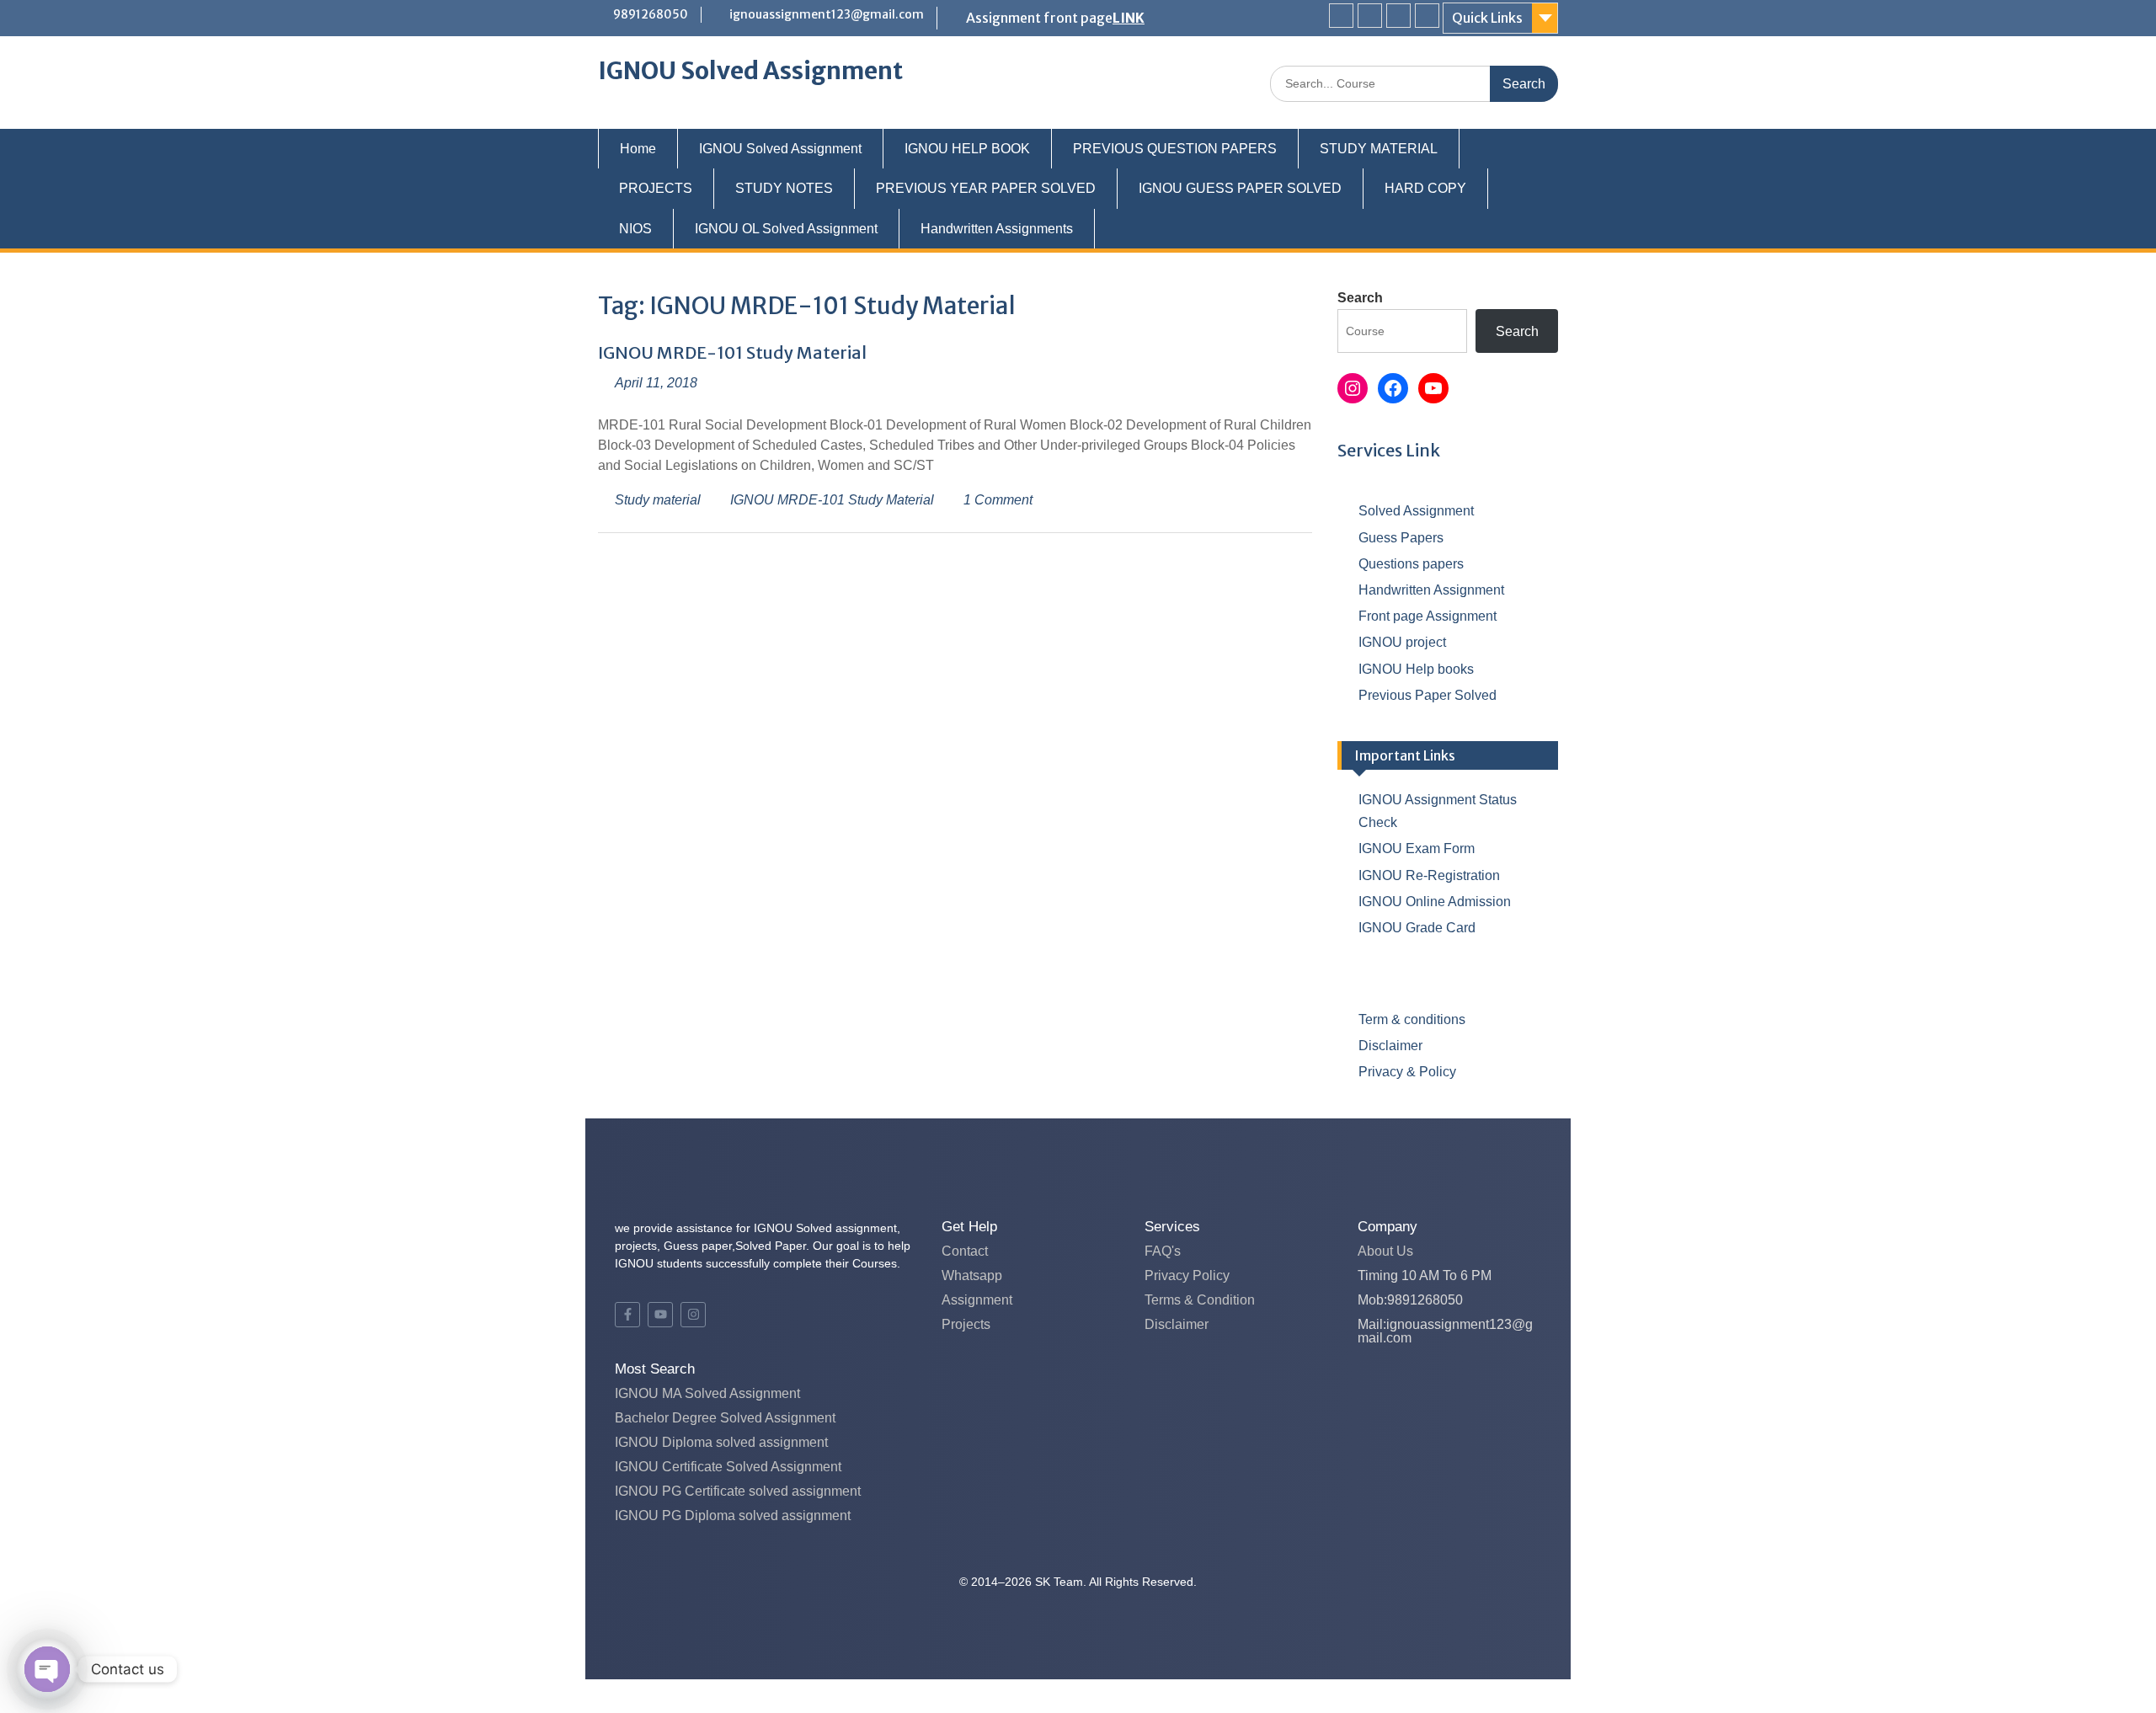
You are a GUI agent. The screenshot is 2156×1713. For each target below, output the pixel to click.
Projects (966, 1324)
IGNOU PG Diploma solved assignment (733, 1516)
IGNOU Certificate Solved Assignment (728, 1467)
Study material (658, 500)
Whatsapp (972, 1275)
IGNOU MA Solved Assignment (707, 1393)
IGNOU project (1402, 642)
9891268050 (651, 14)
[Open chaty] (47, 1669)
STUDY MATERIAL (1379, 149)
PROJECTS (656, 188)
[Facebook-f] (627, 1315)
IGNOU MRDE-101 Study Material (732, 352)
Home (638, 149)
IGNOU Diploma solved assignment (721, 1442)
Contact (965, 1251)
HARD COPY (1425, 188)
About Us (1385, 1251)
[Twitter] (1370, 16)
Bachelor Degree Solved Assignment (725, 1418)
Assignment (977, 1300)
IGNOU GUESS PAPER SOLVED (1240, 188)
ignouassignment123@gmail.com (827, 14)
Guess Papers (1401, 538)
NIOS (635, 229)
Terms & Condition (1200, 1300)
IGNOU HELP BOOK (967, 149)
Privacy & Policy (1407, 1072)
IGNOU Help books (1416, 669)
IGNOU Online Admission (1435, 902)
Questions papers (1411, 564)
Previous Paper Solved (1428, 695)
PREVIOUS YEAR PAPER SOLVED (986, 188)
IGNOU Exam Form (1417, 848)
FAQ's (1163, 1251)
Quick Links (1487, 18)
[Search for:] (1414, 83)
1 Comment (998, 500)
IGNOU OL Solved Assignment (786, 229)
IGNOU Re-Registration (1429, 875)
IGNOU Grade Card (1417, 928)
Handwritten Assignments (997, 229)
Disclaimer (1390, 1046)
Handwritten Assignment (1431, 590)
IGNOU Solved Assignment (750, 71)
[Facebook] (1341, 16)
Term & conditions (1412, 1019)
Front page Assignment (1428, 616)
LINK (1129, 18)
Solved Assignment (1416, 511)
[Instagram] (1427, 16)
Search (1360, 298)
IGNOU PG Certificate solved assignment (738, 1491)
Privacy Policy (1187, 1275)
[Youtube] (1398, 16)
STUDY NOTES (784, 188)
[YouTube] (1433, 388)
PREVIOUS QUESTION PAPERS (1175, 149)
